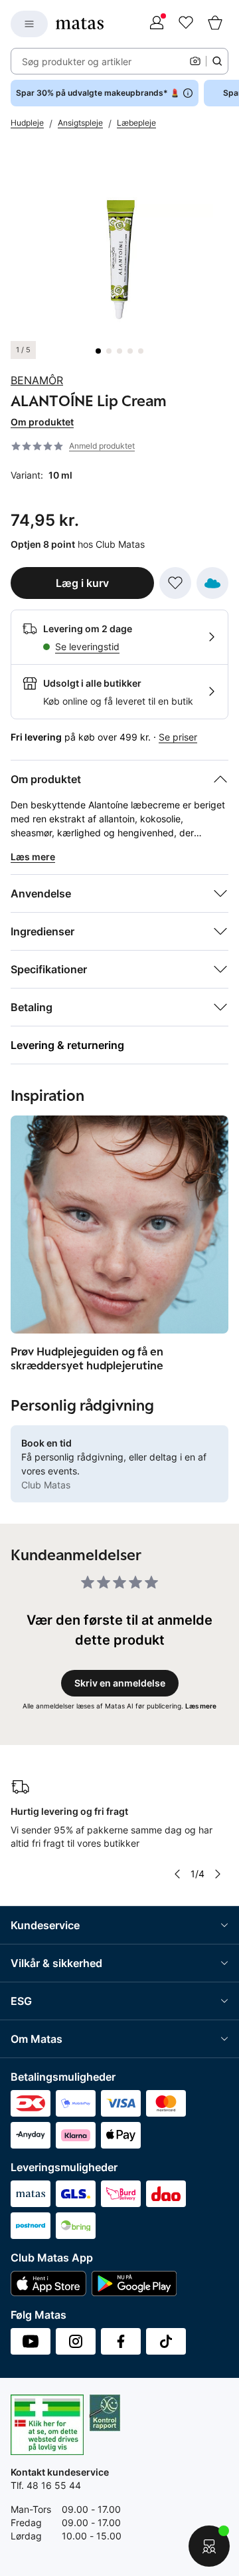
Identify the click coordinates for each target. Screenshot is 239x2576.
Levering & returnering (67, 1045)
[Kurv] (215, 24)
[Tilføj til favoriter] (175, 583)
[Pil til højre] (218, 1874)
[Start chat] (209, 2546)
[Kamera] (195, 61)
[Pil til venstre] (177, 1874)
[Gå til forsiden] (80, 24)
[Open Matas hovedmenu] (29, 24)
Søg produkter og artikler (77, 61)
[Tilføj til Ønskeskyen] (212, 583)
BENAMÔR (37, 380)
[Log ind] (157, 24)
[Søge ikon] (217, 61)
